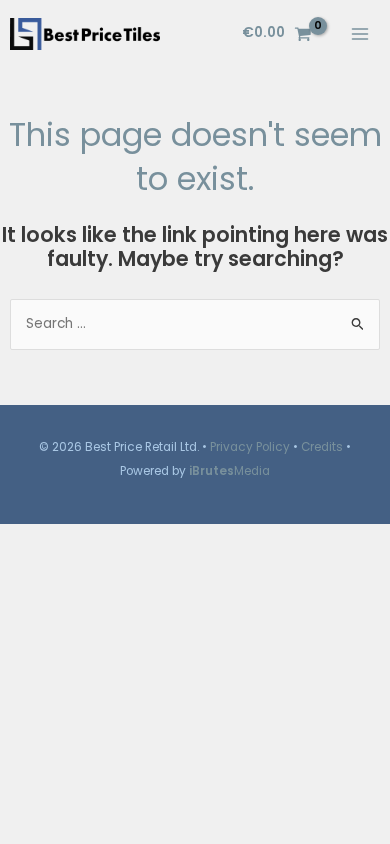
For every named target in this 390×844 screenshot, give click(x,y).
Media (229, 471)
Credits (322, 447)
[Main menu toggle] (360, 33)
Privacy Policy (250, 447)
